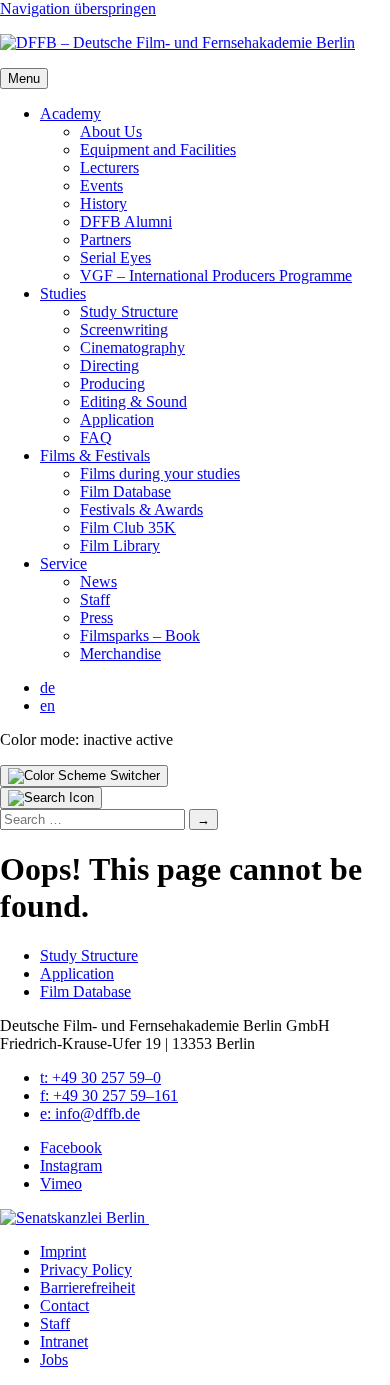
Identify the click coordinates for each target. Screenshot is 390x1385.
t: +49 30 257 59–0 (100, 1077)
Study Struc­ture (129, 311)
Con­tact (64, 1305)
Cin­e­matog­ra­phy (132, 347)
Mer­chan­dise (120, 653)
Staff (95, 599)
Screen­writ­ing (124, 329)
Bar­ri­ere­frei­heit (87, 1287)
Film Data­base (125, 491)
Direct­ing (109, 365)
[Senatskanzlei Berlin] (74, 1217)
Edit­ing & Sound (133, 401)
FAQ (96, 437)
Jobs (54, 1359)
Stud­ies (63, 293)
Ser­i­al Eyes (115, 257)
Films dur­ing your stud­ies (160, 473)
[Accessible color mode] (84, 776)
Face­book (71, 1147)
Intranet (64, 1341)
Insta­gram (71, 1165)
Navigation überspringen (78, 8)
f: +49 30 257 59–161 (109, 1095)
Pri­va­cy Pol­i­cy (86, 1269)
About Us (111, 131)
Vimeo (61, 1183)
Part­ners (105, 239)
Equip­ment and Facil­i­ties (158, 149)
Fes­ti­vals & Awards (141, 509)
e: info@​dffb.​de (90, 1113)
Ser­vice (63, 563)
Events (101, 185)
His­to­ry (103, 203)
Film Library (120, 545)
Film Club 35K (128, 527)
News (98, 581)
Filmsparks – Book (140, 635)
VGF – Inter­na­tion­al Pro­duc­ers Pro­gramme (216, 275)
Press (96, 617)
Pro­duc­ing (112, 383)
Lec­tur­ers (109, 167)
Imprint (63, 1251)
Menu (24, 78)
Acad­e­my (70, 113)
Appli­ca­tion (117, 419)
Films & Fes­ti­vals (95, 455)
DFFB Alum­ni (126, 221)
